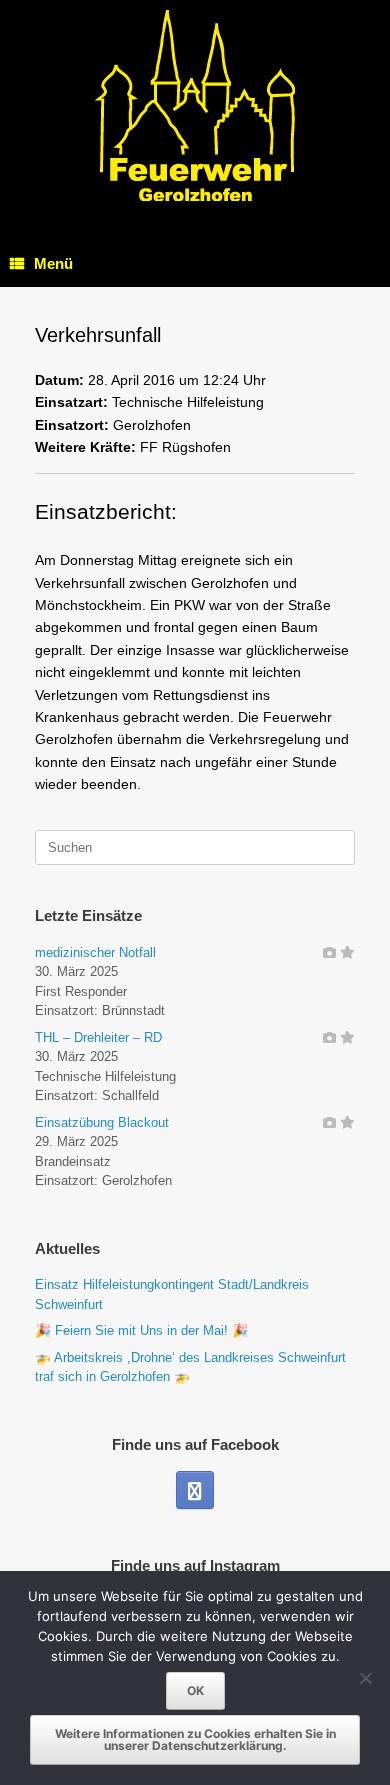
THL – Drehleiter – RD (98, 1037)
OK (195, 1690)
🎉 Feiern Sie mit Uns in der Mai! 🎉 (141, 1330)
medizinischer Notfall (95, 952)
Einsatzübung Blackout (102, 1122)
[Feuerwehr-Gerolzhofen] (195, 105)
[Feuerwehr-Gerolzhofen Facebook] (195, 1490)
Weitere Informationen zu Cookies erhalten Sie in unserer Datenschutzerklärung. (195, 1739)
